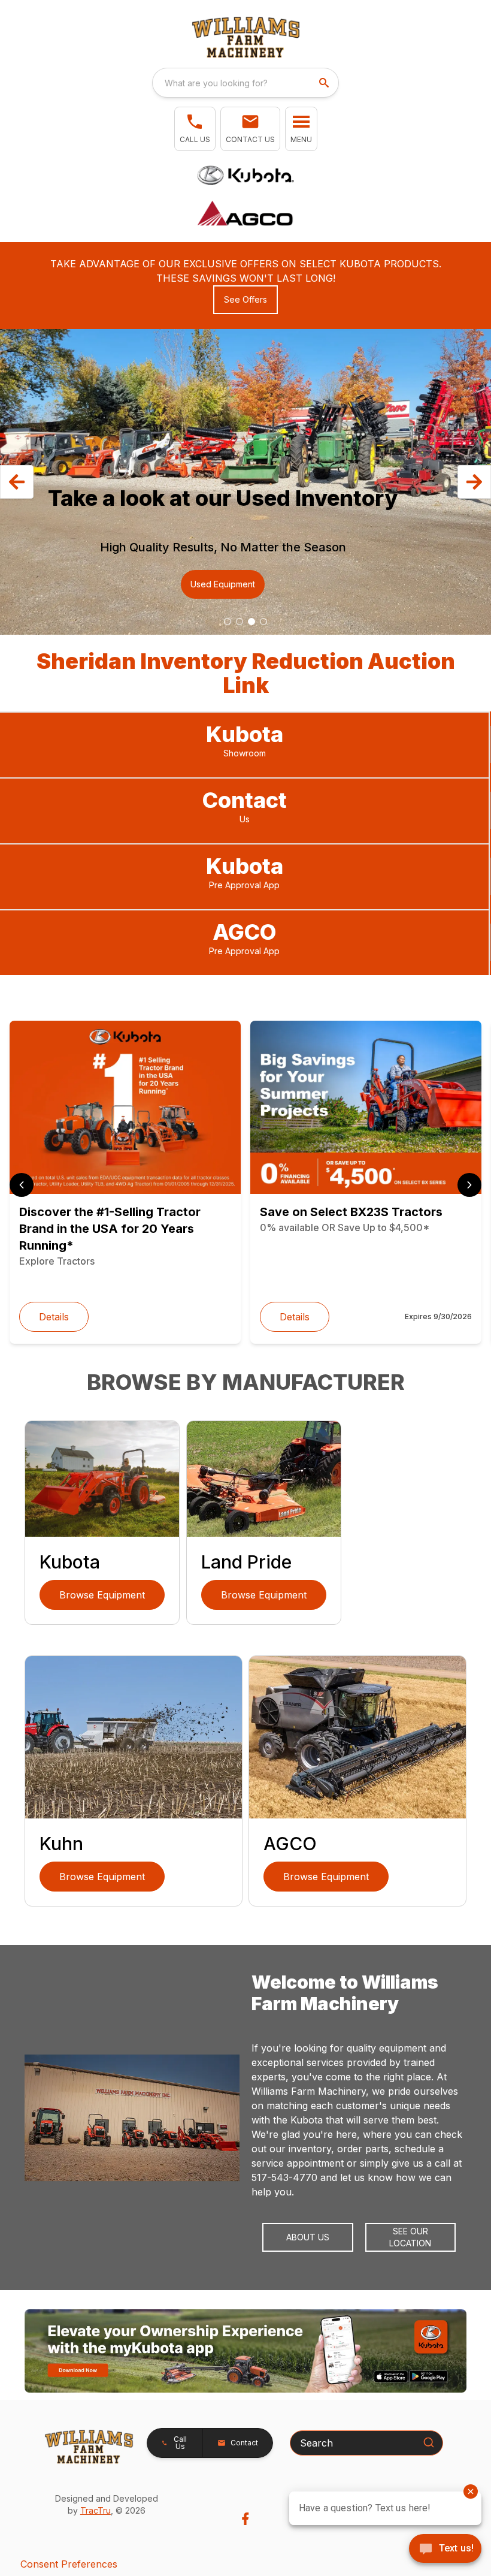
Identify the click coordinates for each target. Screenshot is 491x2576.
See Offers (245, 299)
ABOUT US (308, 2237)
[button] (195, 129)
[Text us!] (445, 2550)
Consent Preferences (69, 2564)
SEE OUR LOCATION (410, 2237)
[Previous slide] (22, 1185)
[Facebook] (245, 2519)
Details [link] (54, 1317)
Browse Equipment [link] (102, 1595)
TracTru (96, 2510)
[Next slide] (469, 1185)
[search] (325, 83)
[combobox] (245, 83)
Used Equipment (223, 584)
